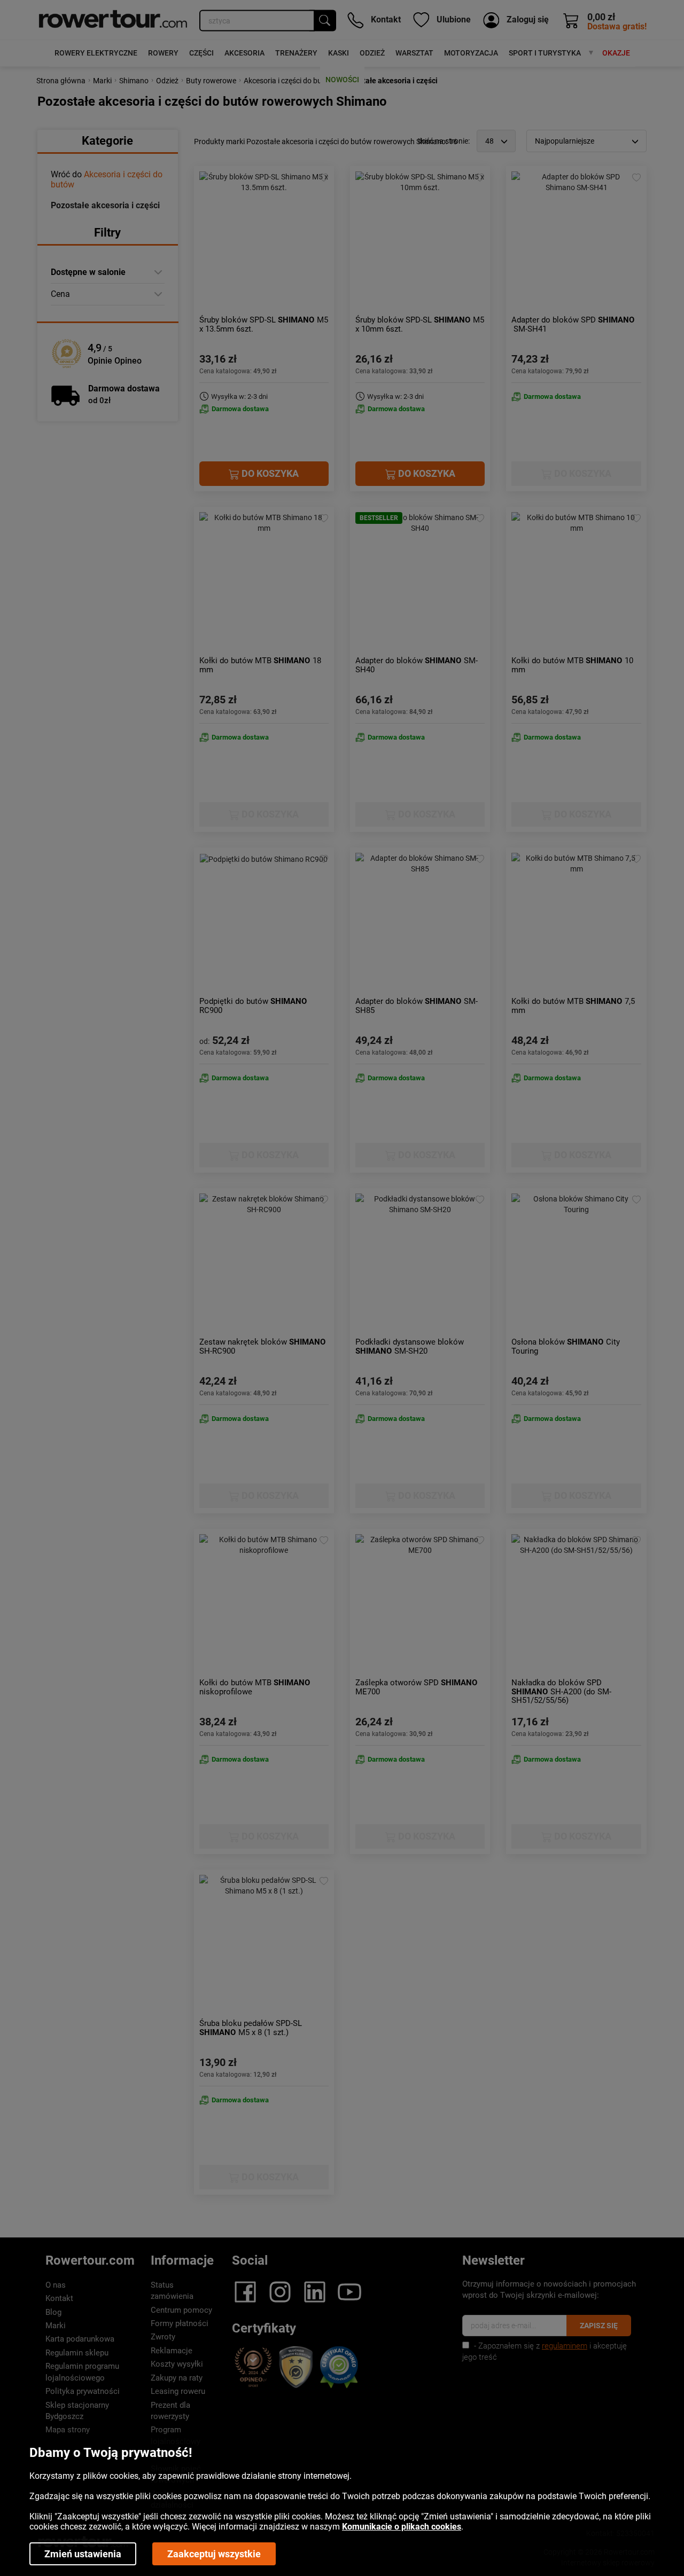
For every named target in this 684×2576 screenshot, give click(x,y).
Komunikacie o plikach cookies (402, 2527)
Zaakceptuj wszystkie (214, 2554)
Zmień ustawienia (83, 2554)
